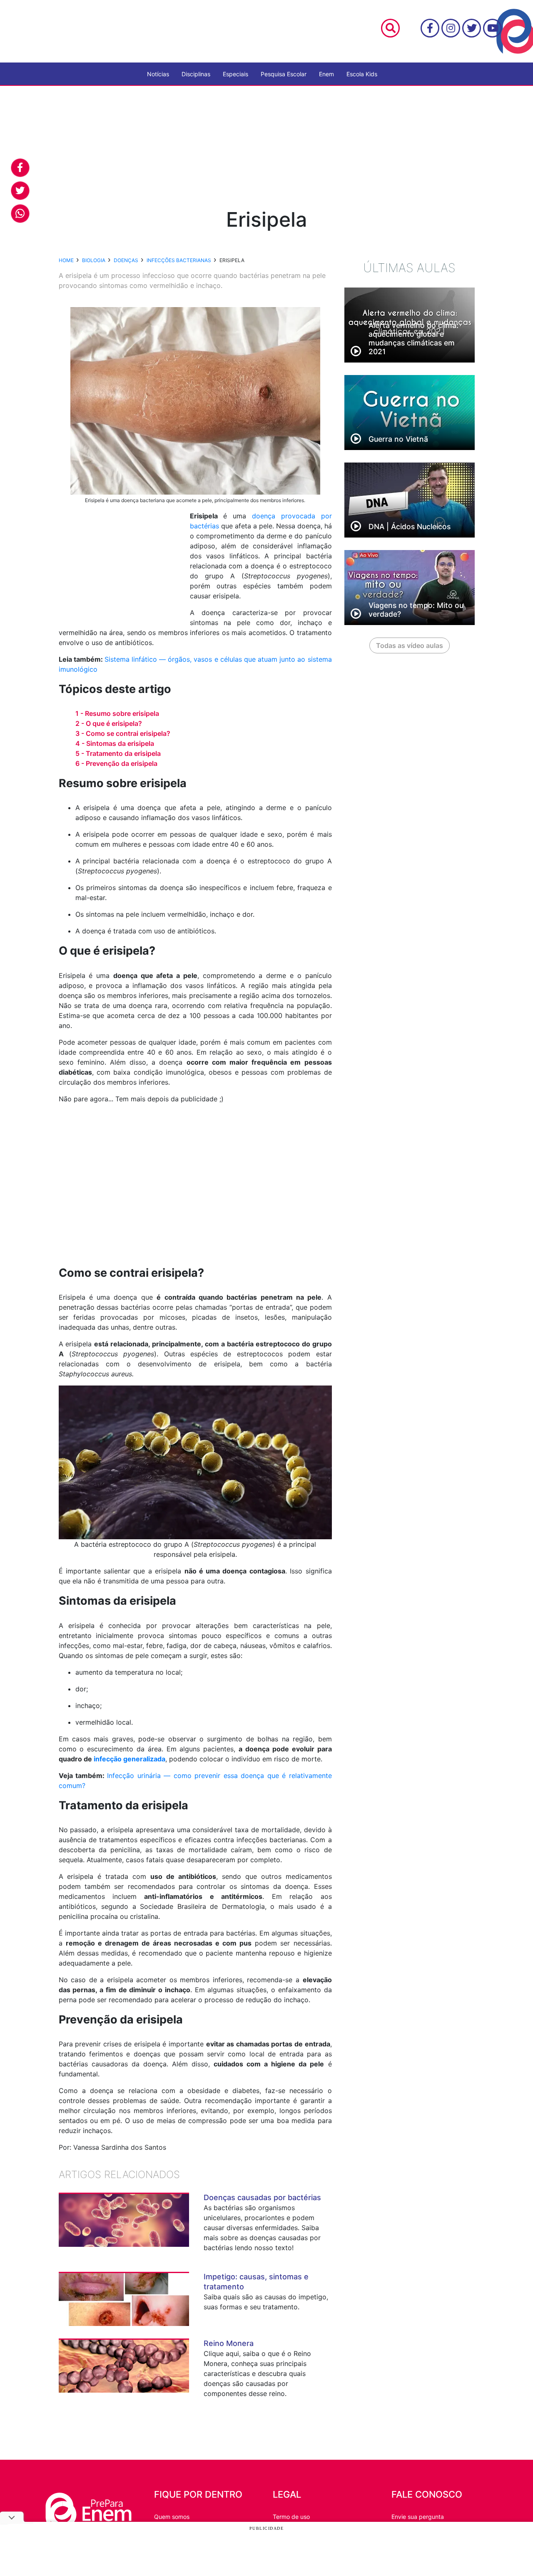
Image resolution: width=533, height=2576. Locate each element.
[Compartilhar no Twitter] (20, 191)
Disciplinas (196, 74)
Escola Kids (362, 74)
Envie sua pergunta (418, 2517)
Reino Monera (229, 2343)
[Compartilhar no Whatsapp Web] (20, 214)
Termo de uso (291, 2517)
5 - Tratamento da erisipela (118, 753)
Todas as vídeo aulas (410, 645)
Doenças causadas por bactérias (262, 2197)
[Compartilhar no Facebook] (20, 168)
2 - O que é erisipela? (109, 723)
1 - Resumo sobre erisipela (117, 713)
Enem (326, 74)
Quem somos (172, 2517)
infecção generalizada (130, 1759)
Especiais (235, 74)
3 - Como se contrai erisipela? (123, 733)
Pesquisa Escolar (284, 74)
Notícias (158, 74)
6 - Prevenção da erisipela (116, 763)
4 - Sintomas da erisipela (115, 743)
